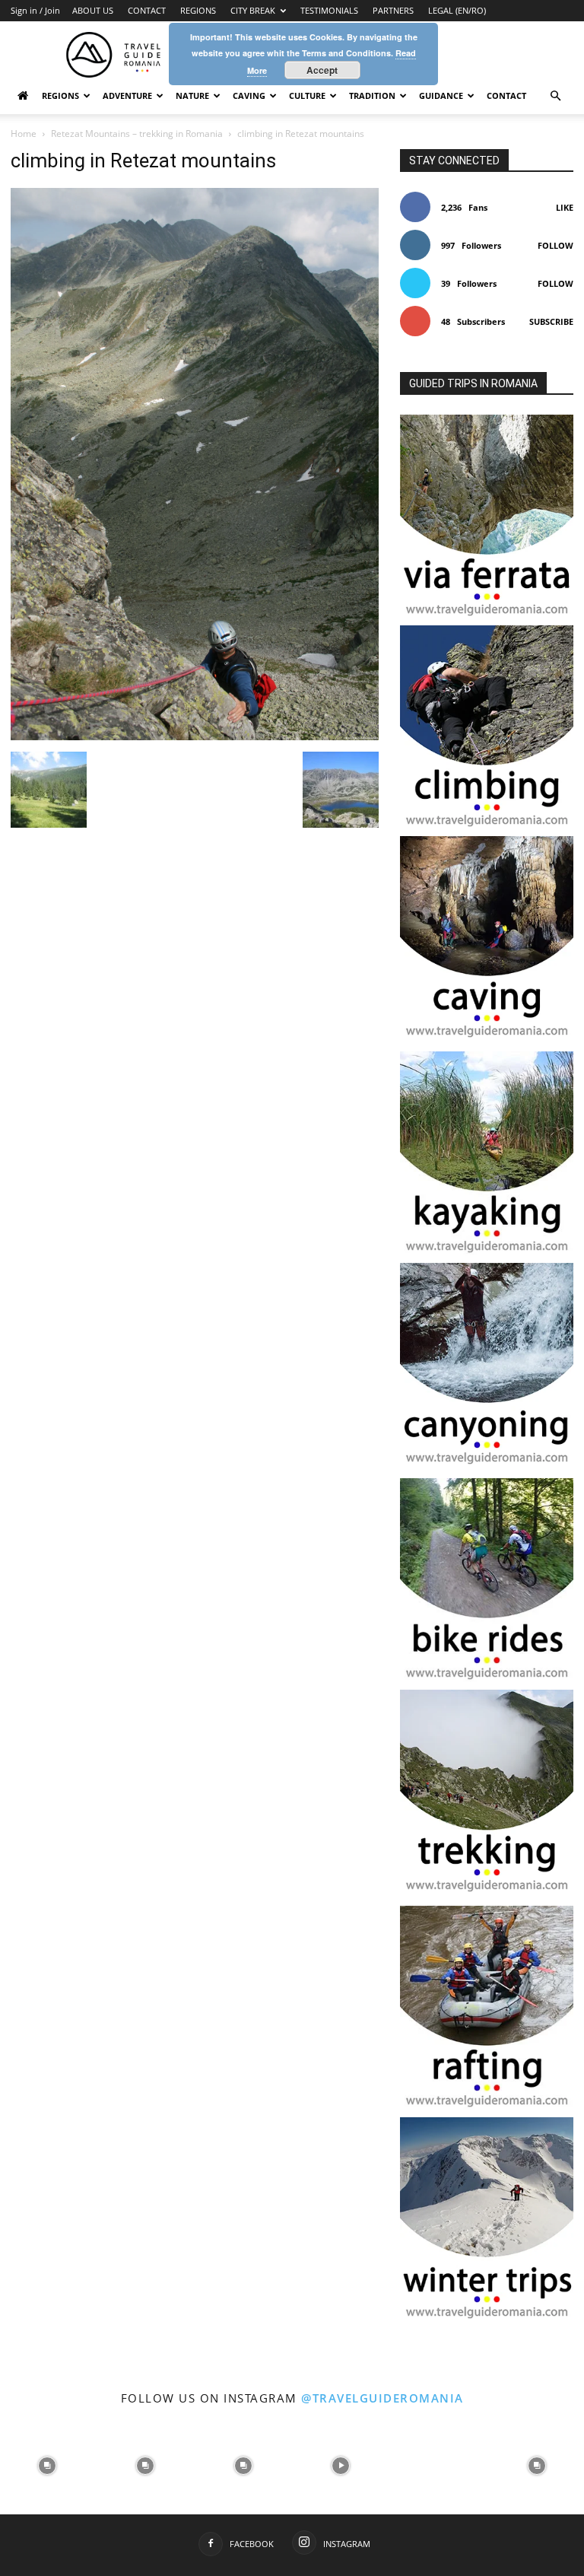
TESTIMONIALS (329, 10)
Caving (249, 95)
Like (565, 207)
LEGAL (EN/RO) (457, 10)
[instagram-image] (48, 2465)
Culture (307, 95)
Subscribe (551, 321)
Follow (555, 245)
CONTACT (147, 10)
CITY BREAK (253, 10)
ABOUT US (93, 10)
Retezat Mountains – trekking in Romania (137, 134)
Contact (506, 95)
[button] (555, 96)
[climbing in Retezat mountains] (195, 736)
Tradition (372, 95)
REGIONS (198, 10)
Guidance (441, 95)
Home (24, 134)
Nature (192, 95)
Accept (322, 70)
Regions (60, 95)
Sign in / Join (35, 10)
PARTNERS (393, 10)
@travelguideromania (382, 2398)
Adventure (127, 95)
